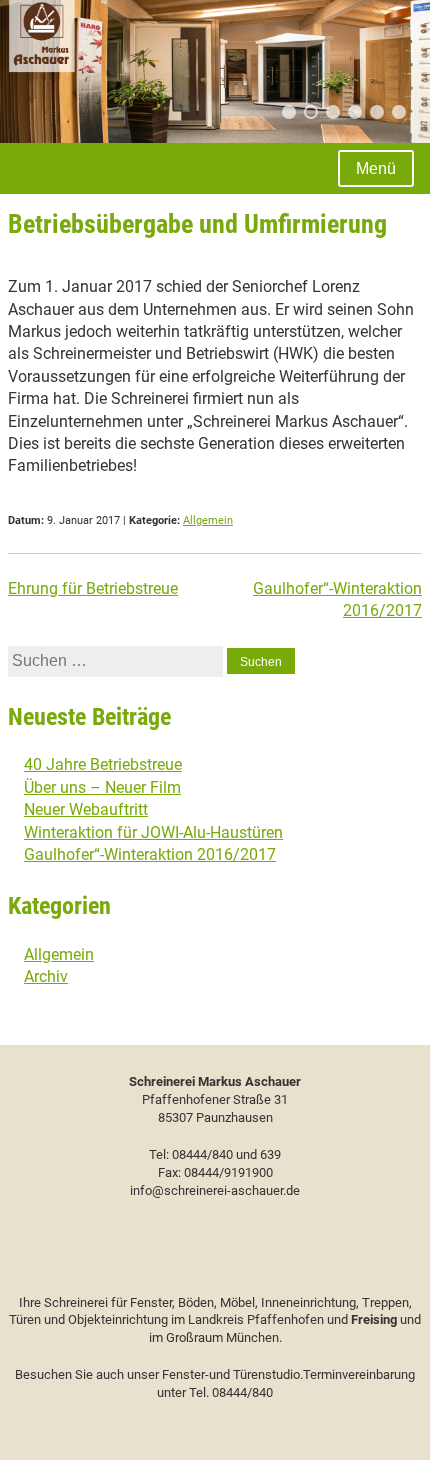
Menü (376, 168)
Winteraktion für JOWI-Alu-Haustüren (153, 832)
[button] (289, 112)
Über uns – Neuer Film (102, 787)
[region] (215, 71)
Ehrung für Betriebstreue (93, 588)
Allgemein (208, 520)
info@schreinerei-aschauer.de (215, 1190)
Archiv (46, 976)
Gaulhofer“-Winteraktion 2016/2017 (150, 854)
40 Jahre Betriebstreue (103, 764)
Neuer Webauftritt (86, 809)
